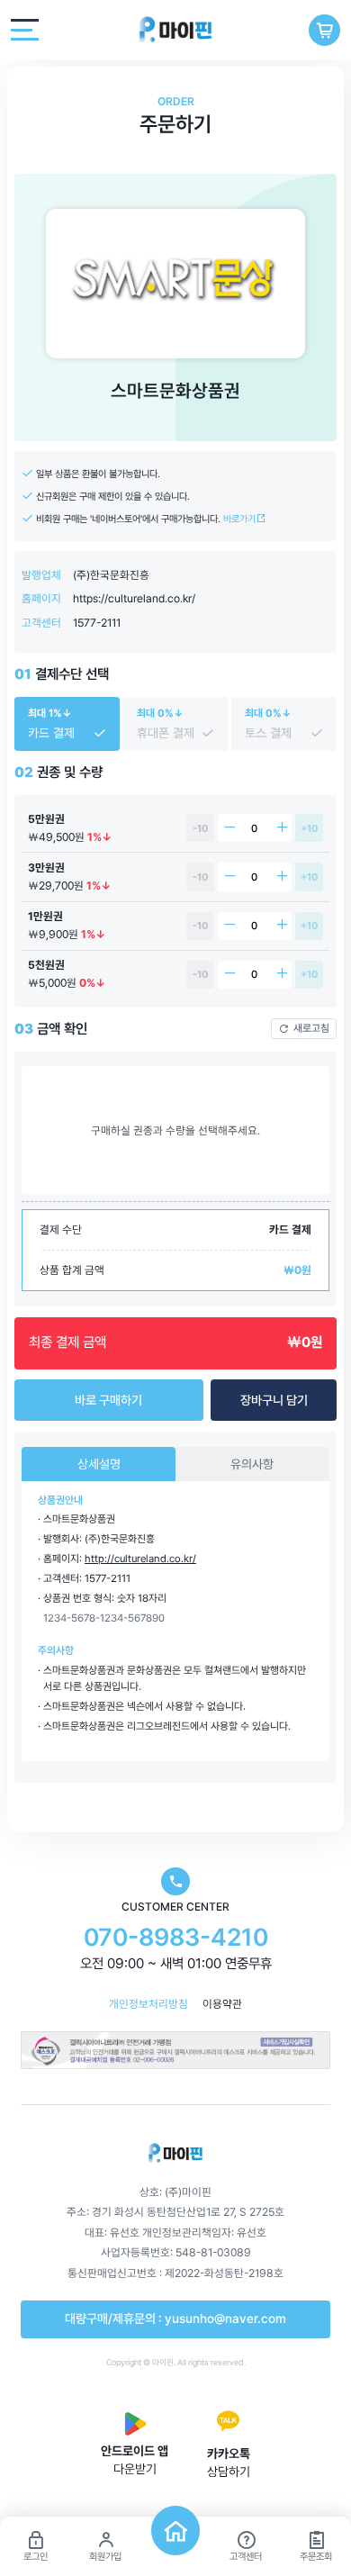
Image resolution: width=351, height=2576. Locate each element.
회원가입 (105, 2557)
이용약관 (222, 2004)
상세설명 (99, 1464)
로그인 (36, 2557)
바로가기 (241, 519)
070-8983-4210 (176, 1937)
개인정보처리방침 (148, 2004)
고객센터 (246, 2557)
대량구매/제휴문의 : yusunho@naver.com (175, 2318)
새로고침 (311, 1028)
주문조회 (316, 2557)
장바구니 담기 (274, 1400)
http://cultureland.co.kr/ (140, 1559)
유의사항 (252, 1464)
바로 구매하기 (108, 1400)
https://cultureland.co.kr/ (134, 598)
